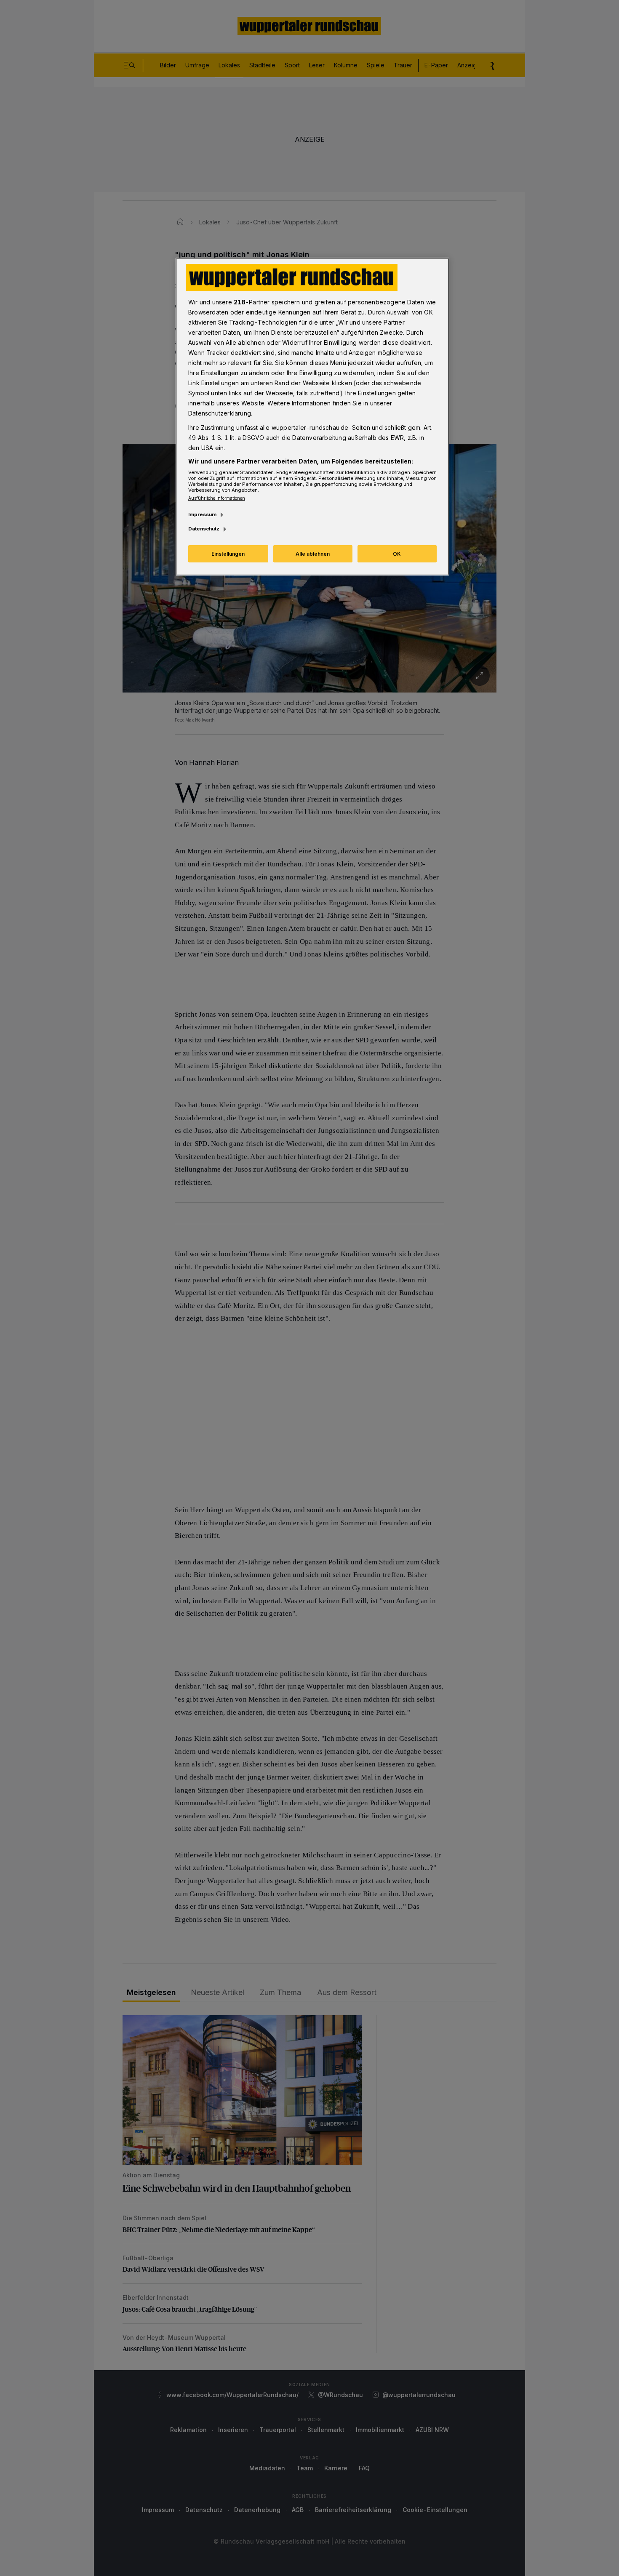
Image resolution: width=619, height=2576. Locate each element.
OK (397, 554)
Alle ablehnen (313, 554)
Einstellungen (228, 554)
